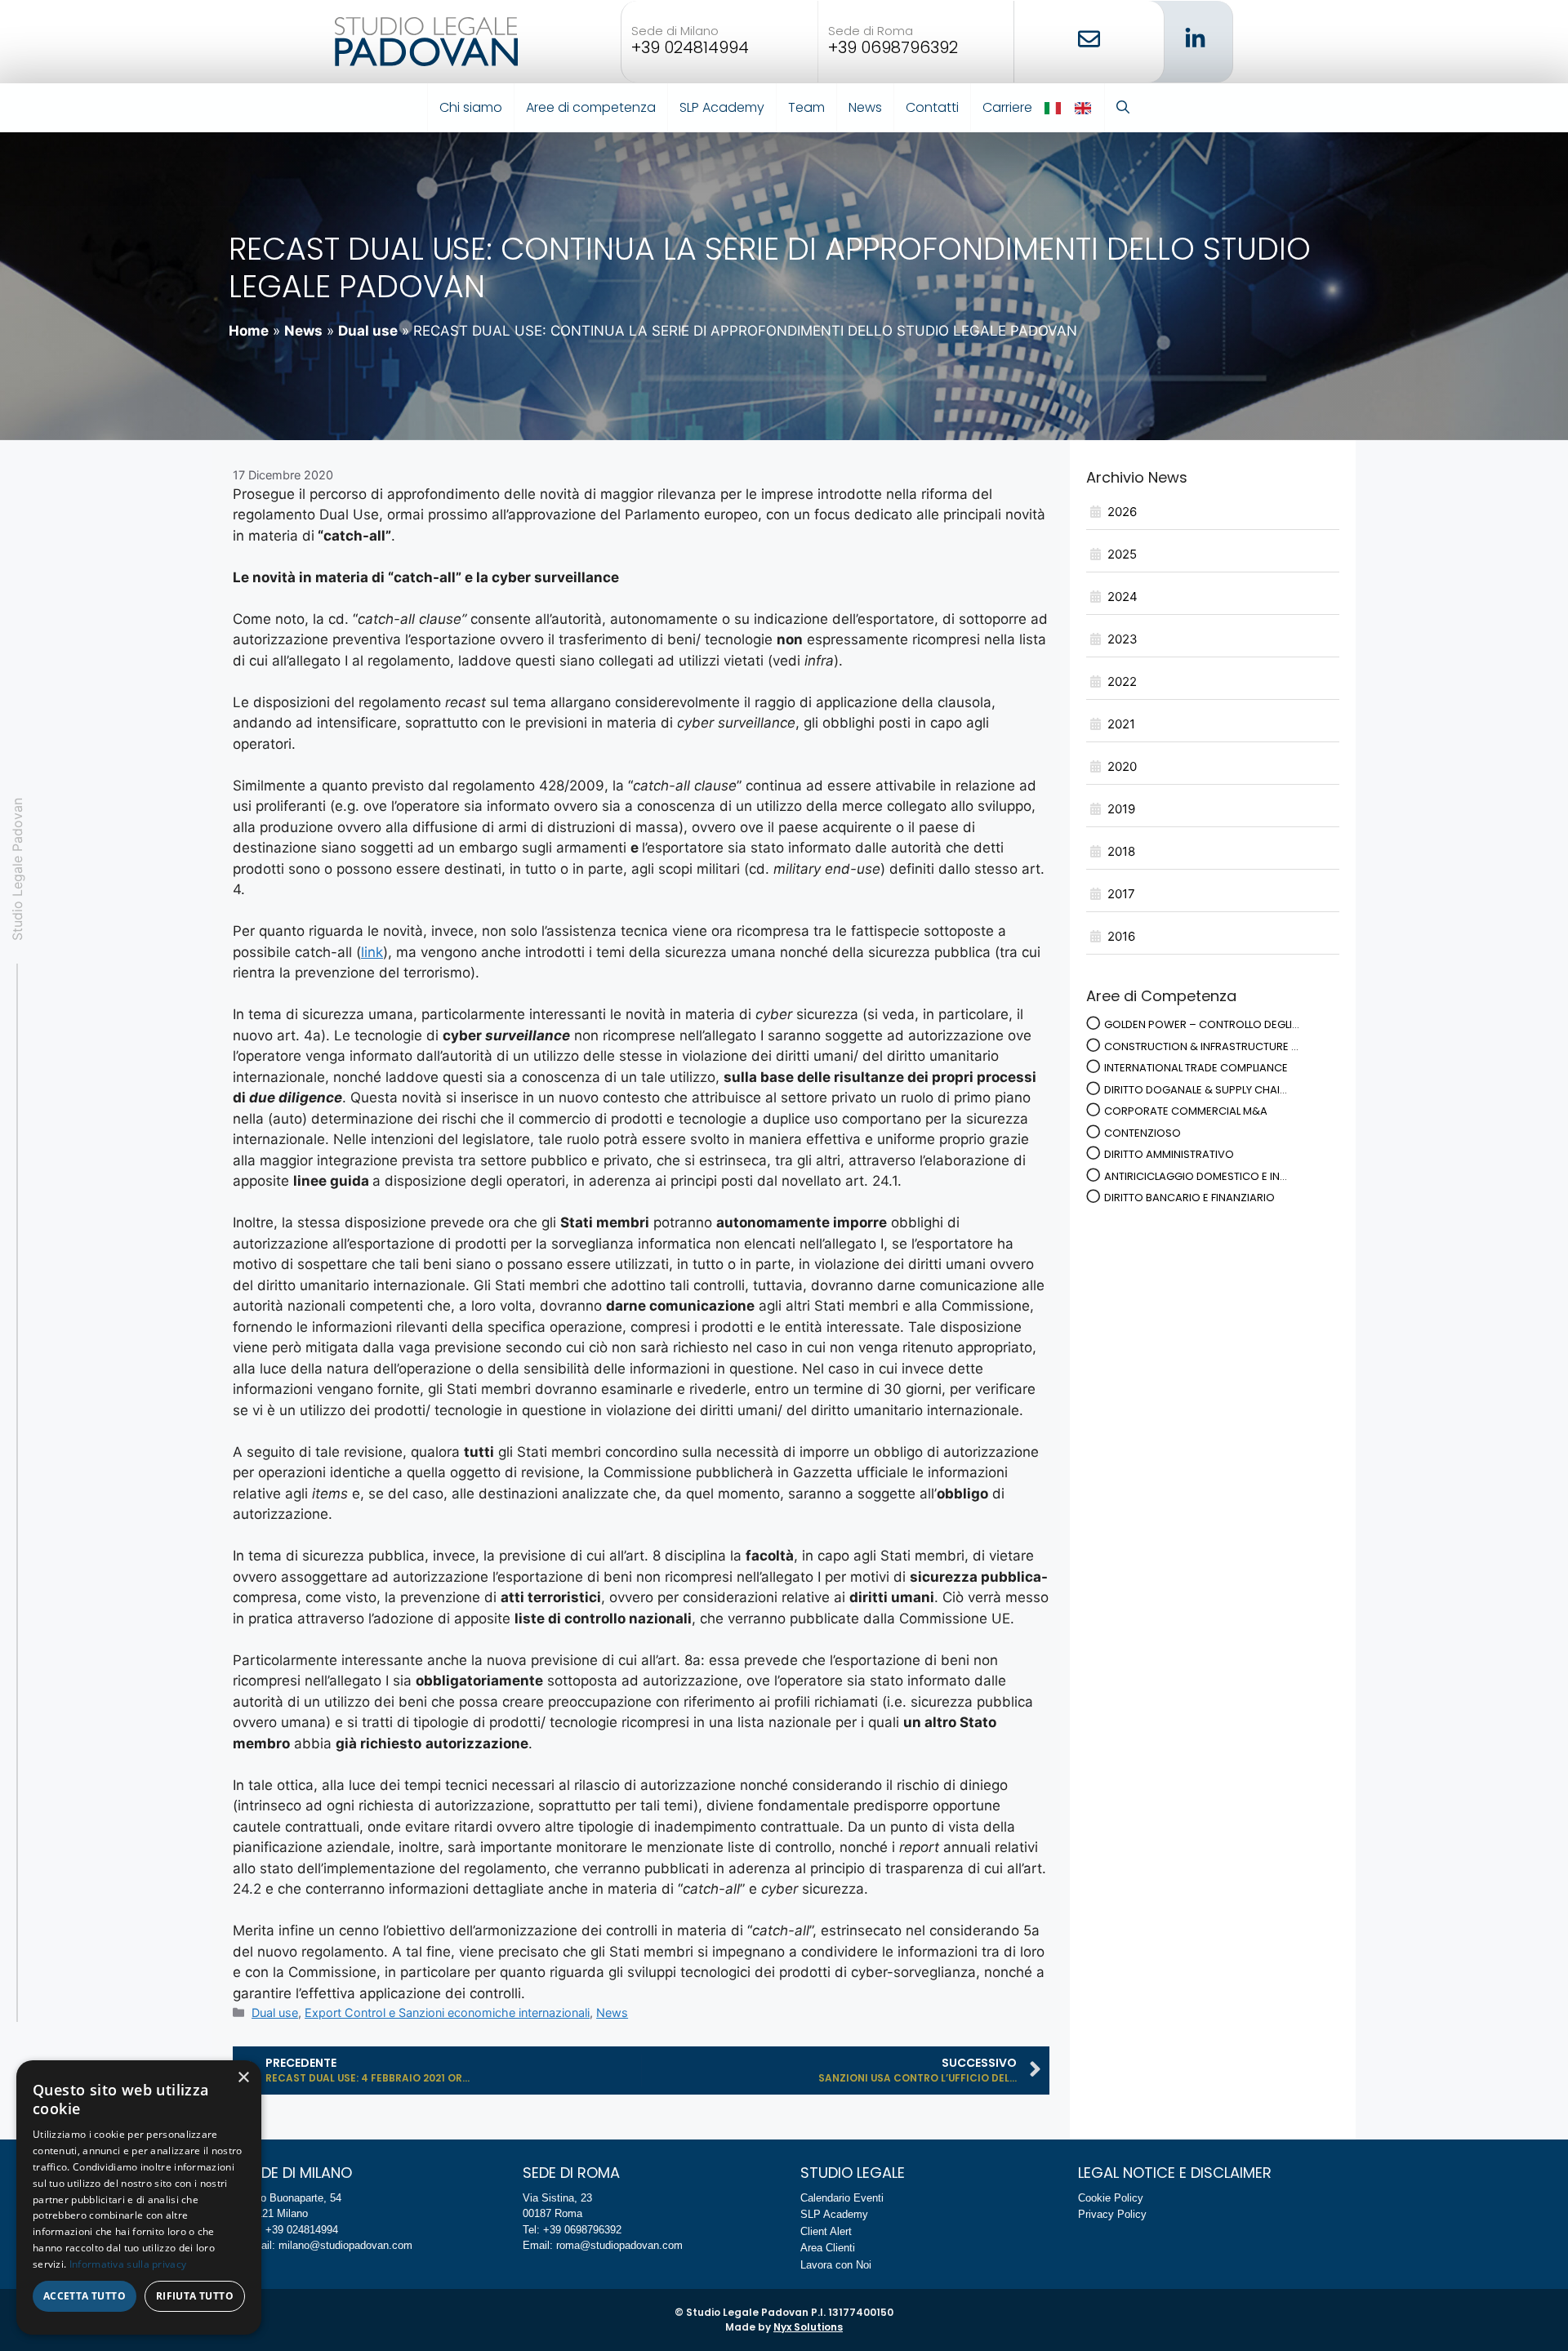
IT (1054, 108)
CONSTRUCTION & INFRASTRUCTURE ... (1201, 1046)
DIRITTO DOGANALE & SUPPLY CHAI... (1196, 1090)
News (865, 107)
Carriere (1007, 107)
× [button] (243, 2078)
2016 (1121, 936)
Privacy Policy (1112, 2214)
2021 (1121, 724)
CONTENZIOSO (1143, 1133)
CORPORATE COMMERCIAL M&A (1186, 1111)
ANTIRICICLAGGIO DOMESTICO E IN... (1196, 1176)
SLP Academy (722, 107)
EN (1084, 108)
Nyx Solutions (808, 2327)
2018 (1121, 851)
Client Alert (826, 2231)
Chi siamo (471, 107)
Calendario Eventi (842, 2198)
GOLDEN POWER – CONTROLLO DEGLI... (1202, 1024)
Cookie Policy (1111, 2198)
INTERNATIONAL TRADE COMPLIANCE (1196, 1068)
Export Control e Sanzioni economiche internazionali (447, 2013)
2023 (1123, 639)
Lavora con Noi (836, 2265)
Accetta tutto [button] (85, 2296)
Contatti (932, 107)
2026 (1122, 512)
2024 (1123, 597)
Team (806, 107)
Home (249, 331)
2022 (1122, 681)
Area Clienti (828, 2248)
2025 (1122, 554)
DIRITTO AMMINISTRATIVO (1169, 1154)
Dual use (368, 331)
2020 (1122, 766)
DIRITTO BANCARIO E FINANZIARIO (1189, 1198)
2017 (1121, 894)
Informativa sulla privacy (128, 2264)
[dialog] (139, 2197)
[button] (1123, 108)
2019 (1121, 809)
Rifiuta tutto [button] (195, 2296)
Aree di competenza (591, 107)
